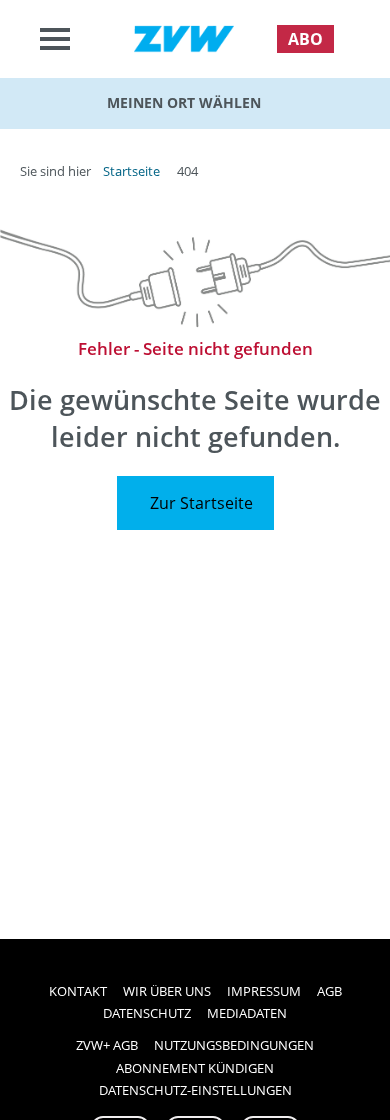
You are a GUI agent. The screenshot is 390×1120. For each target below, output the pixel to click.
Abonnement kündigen (195, 1068)
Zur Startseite (201, 503)
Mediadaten (247, 1013)
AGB (329, 991)
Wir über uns (167, 991)
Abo (305, 39)
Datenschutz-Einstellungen (195, 1090)
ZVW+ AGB (107, 1045)
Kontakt (78, 991)
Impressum (264, 991)
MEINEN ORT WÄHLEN (184, 102)
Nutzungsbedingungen (234, 1045)
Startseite (131, 171)
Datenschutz (147, 1013)
